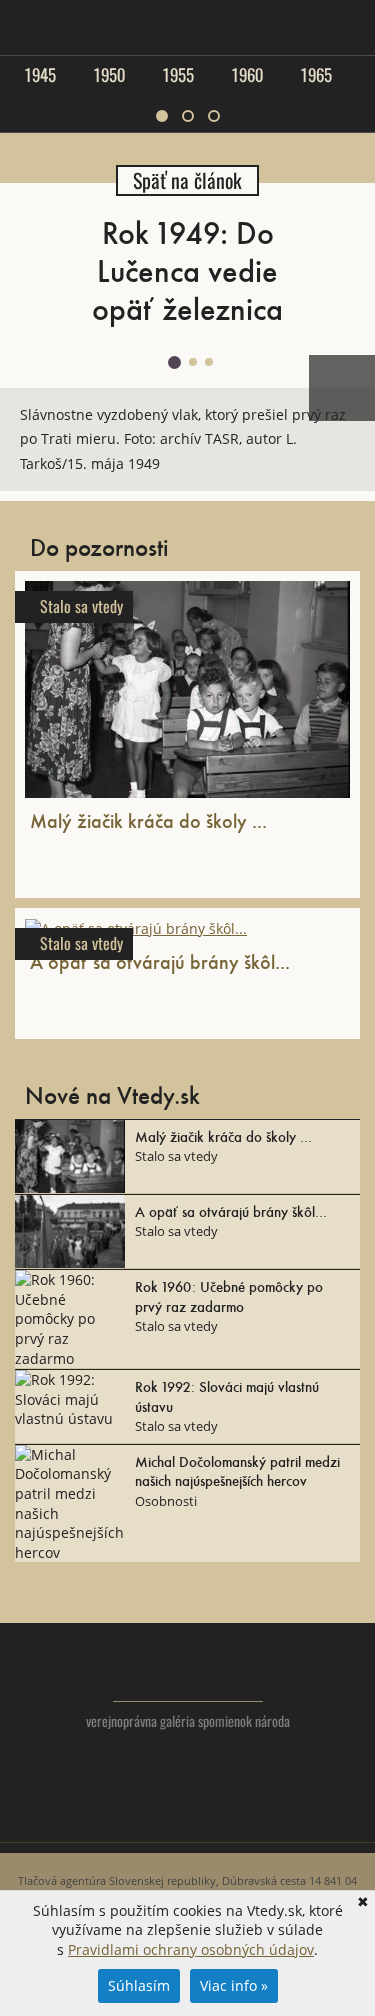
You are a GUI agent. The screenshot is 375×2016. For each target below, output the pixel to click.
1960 (247, 75)
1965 (316, 75)
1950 (109, 75)
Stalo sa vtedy (81, 606)
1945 (40, 75)
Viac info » (234, 1985)
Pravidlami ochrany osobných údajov (191, 1949)
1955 (178, 75)
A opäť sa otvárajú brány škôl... (160, 961)
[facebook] (187, 1817)
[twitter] (147, 1817)
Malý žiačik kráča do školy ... (148, 820)
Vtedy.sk (187, 1672)
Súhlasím (139, 1985)
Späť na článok (187, 180)
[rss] (227, 1817)
